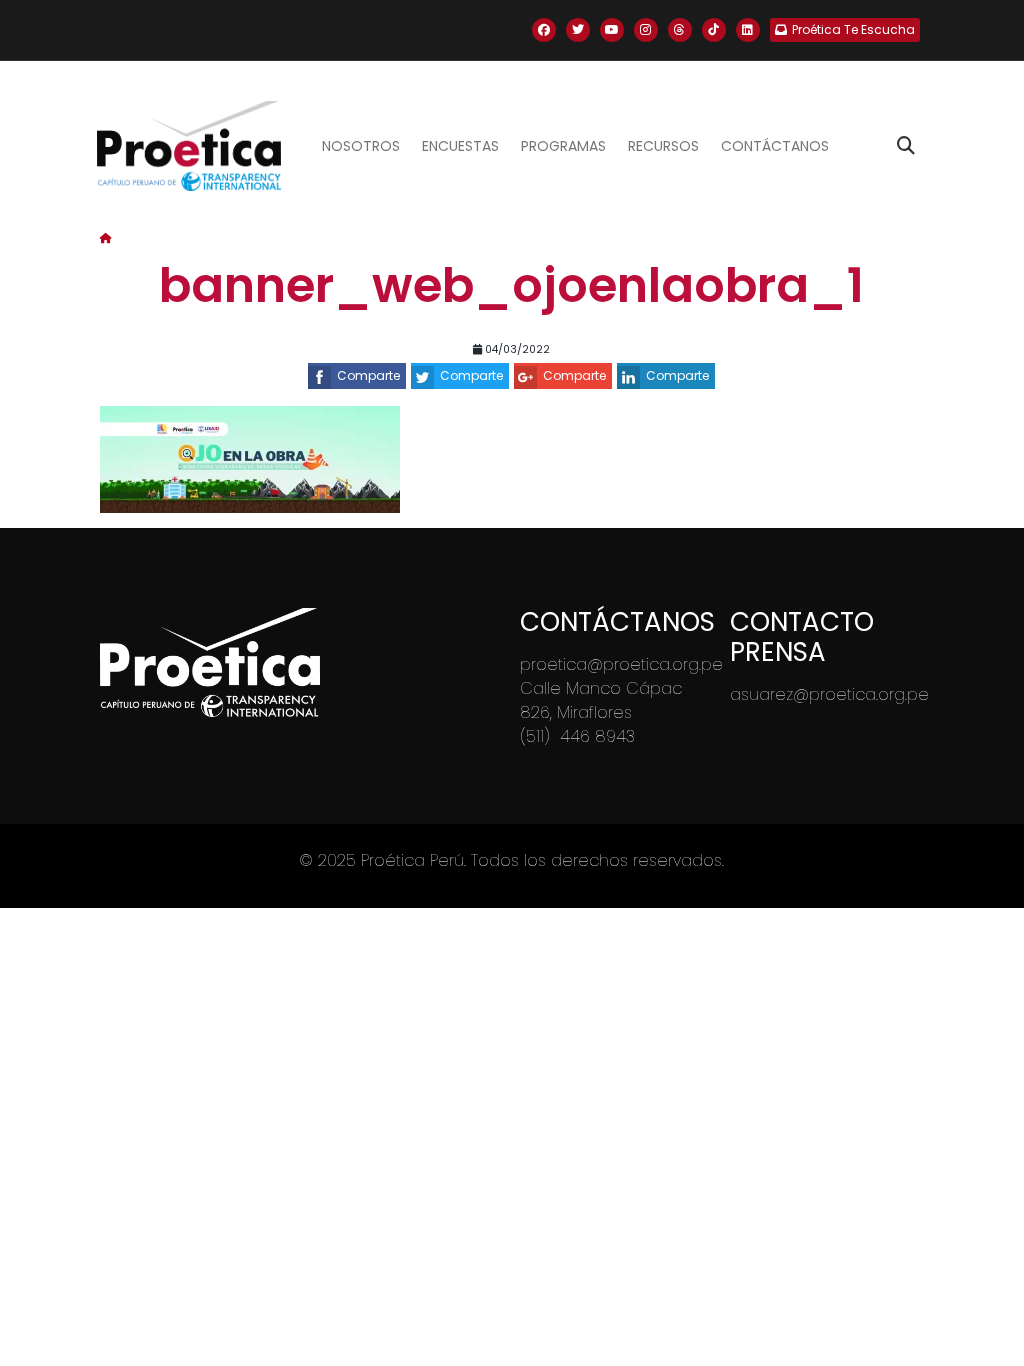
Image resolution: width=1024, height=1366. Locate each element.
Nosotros (361, 146)
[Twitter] (578, 30)
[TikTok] (714, 30)
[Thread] (680, 30)
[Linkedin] (748, 30)
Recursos (663, 146)
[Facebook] (544, 30)
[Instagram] (646, 30)
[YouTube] (612, 30)
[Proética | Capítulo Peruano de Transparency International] (188, 146)
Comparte (368, 375)
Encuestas (460, 146)
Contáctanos (775, 146)
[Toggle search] (906, 146)
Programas (563, 146)
